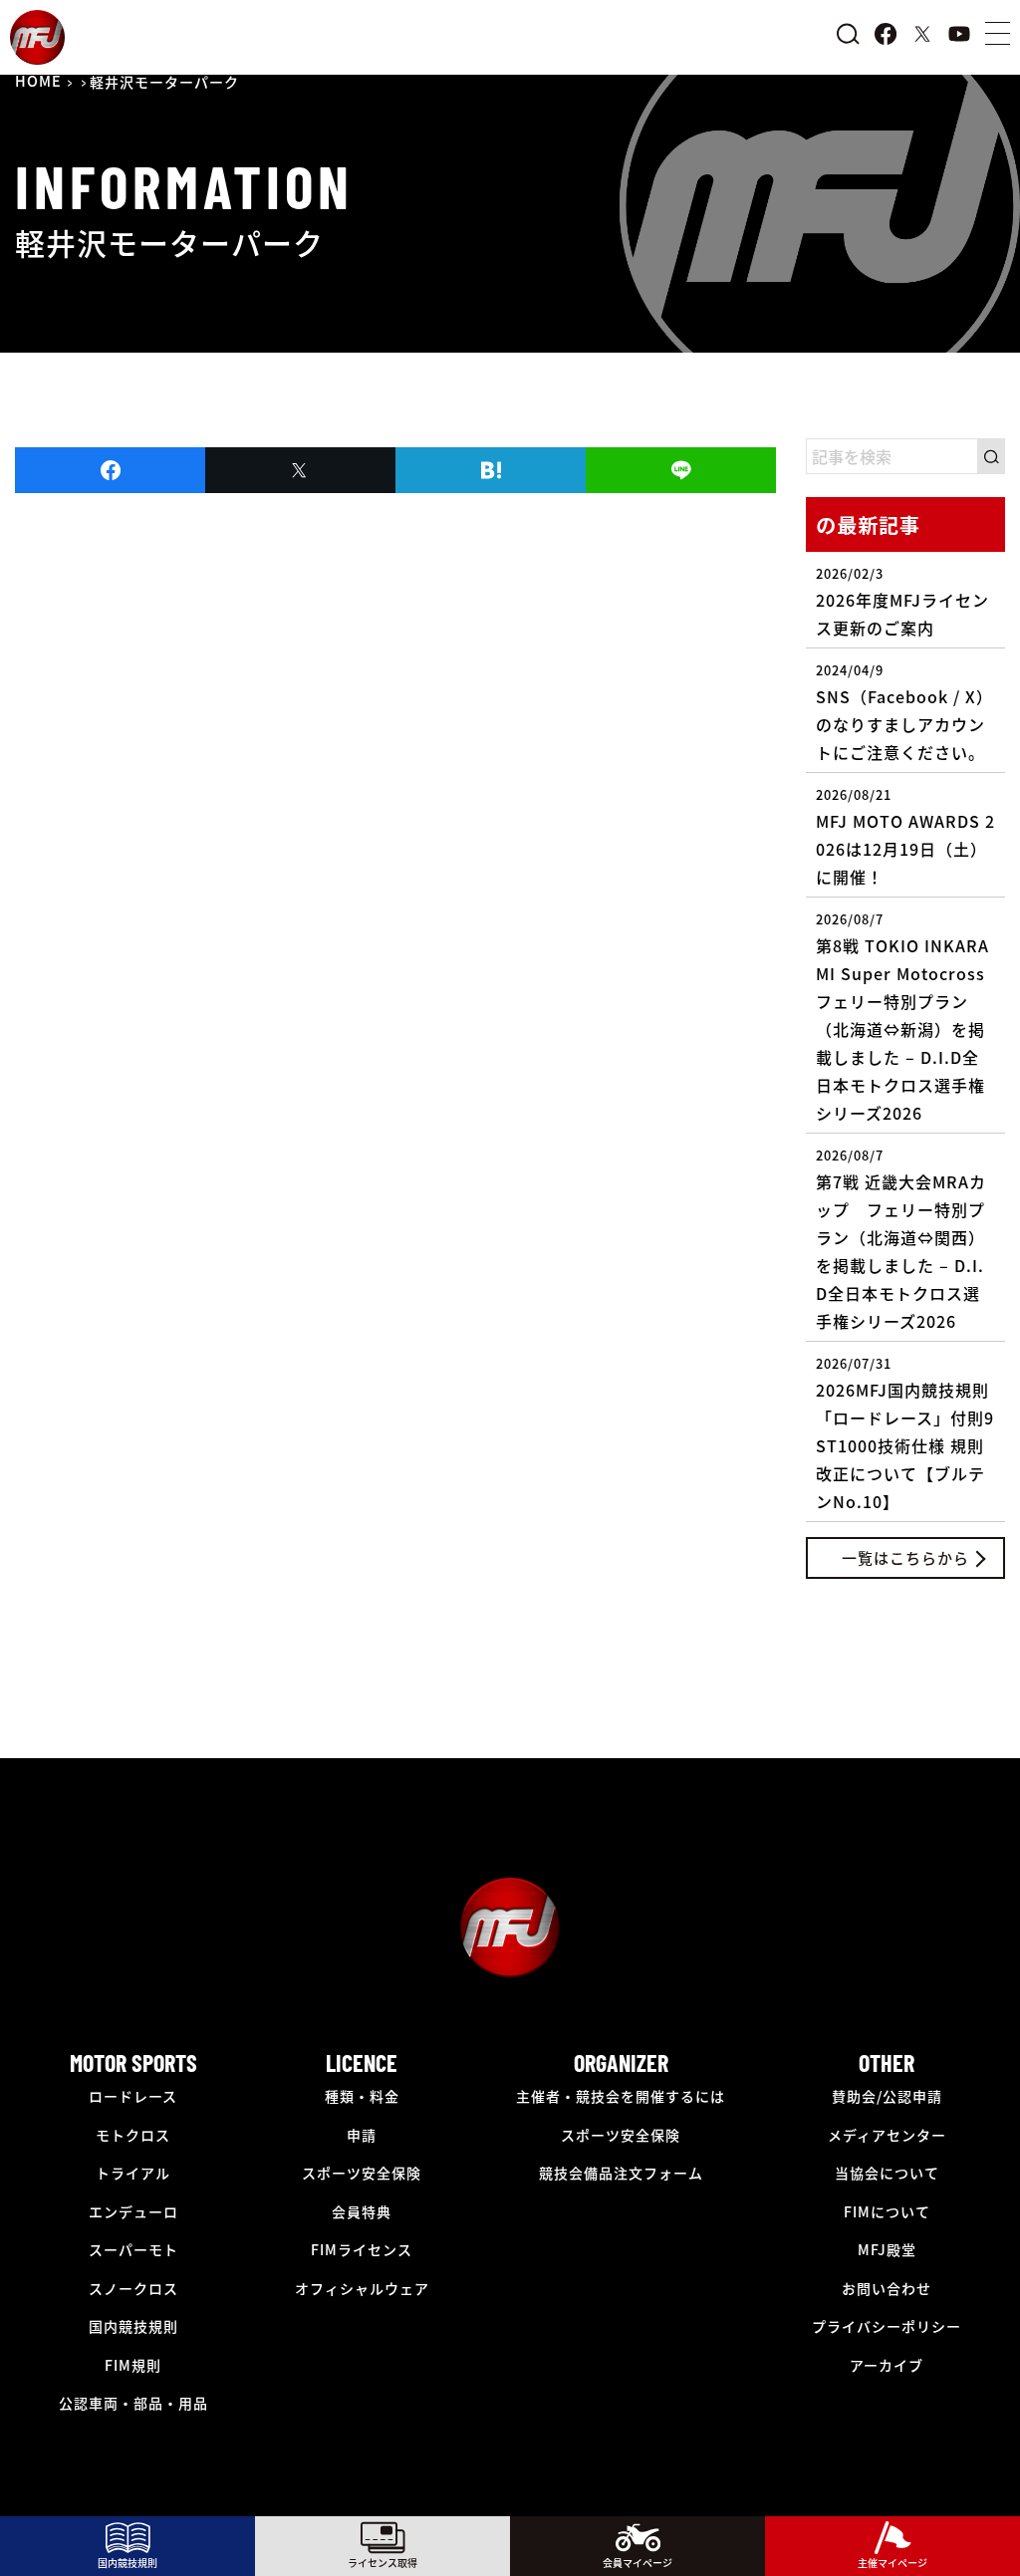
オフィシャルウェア (362, 2288)
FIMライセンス (362, 2249)
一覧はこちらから (905, 1557)
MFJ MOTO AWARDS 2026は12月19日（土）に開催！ (905, 837)
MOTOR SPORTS (133, 2062)
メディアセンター (887, 2135)
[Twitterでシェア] (300, 470)
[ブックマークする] (491, 470)
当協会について (887, 2173)
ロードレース (133, 2096)
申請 (362, 2135)
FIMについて (887, 2211)
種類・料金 (362, 2096)
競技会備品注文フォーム (621, 2173)
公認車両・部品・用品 (133, 2403)
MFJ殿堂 (887, 2249)
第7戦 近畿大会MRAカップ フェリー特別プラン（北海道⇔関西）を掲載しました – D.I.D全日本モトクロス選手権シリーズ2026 (901, 1239)
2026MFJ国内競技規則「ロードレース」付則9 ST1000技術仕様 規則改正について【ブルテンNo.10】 (905, 1433)
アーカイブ (887, 2365)
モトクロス (133, 2135)
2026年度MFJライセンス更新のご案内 (902, 602)
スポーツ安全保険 (362, 2173)
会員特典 (362, 2211)
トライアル (133, 2173)
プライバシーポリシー (887, 2326)
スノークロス (133, 2288)
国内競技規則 (133, 2326)
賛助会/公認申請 (887, 2096)
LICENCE (362, 2062)
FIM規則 (133, 2365)
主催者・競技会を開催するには (621, 2096)
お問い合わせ (887, 2288)
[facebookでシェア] (110, 470)
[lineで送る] (681, 470)
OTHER (887, 2062)
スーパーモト (133, 2249)
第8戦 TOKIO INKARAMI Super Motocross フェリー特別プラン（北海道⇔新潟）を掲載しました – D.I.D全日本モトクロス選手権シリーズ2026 (909, 1017)
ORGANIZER (621, 2062)
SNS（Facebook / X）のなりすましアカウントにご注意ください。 (904, 712)
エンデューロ (133, 2211)
